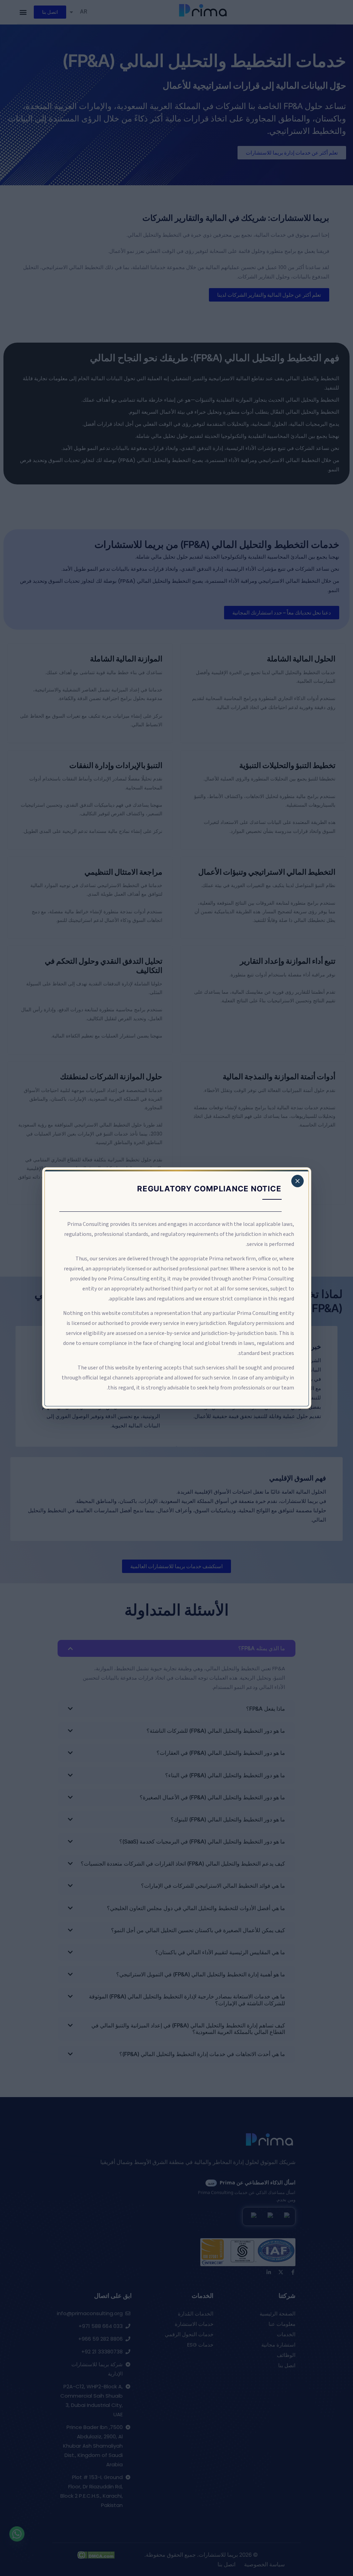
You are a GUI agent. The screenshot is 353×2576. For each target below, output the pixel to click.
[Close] (297, 1181)
